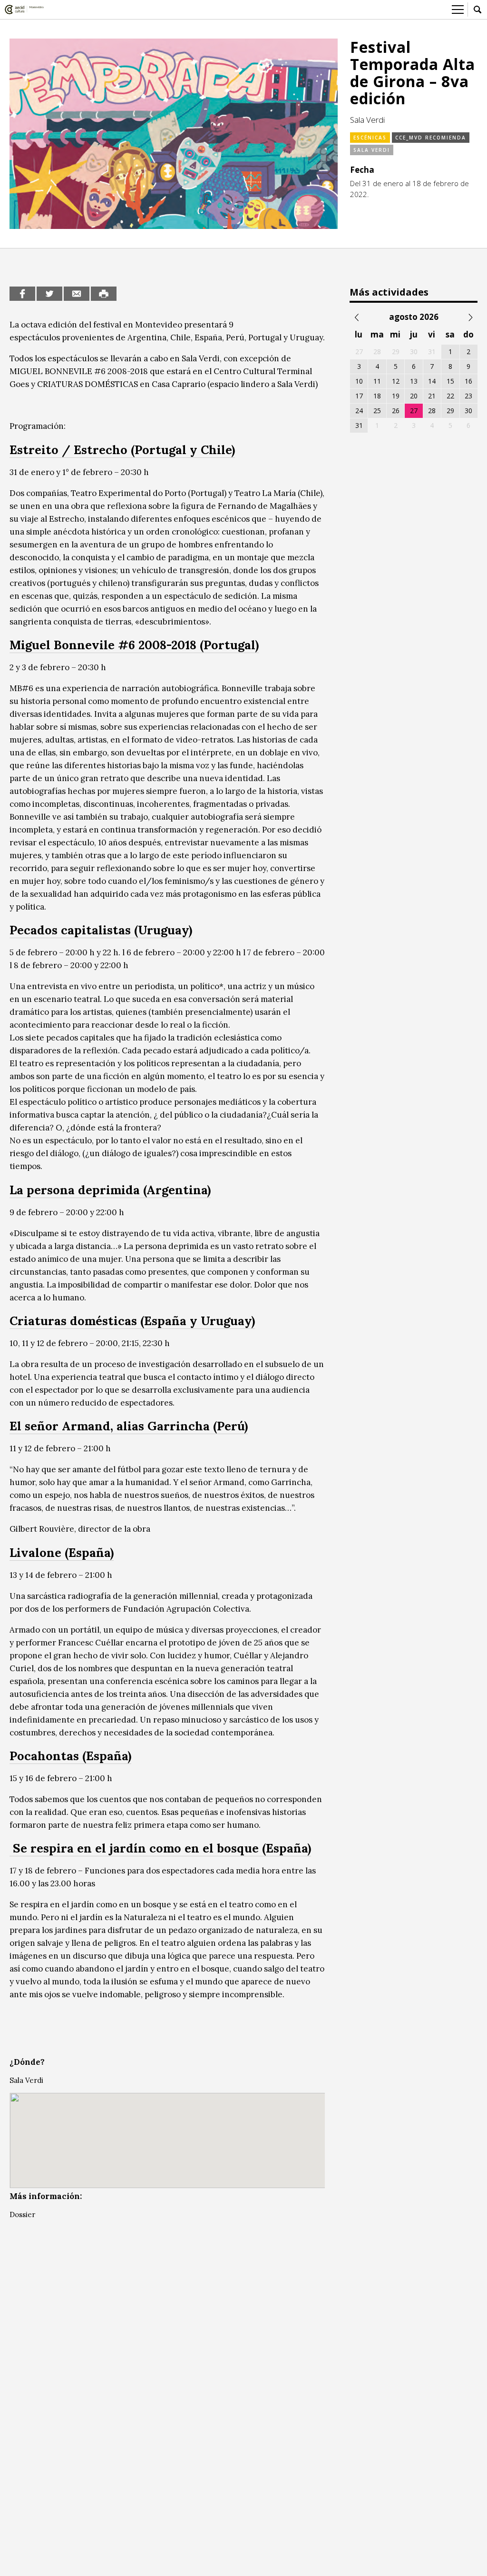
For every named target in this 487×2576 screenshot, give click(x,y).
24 (359, 411)
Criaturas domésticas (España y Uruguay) (132, 1321)
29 (450, 411)
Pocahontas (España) (70, 1756)
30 (468, 411)
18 (377, 396)
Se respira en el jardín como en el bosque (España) (160, 1848)
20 (414, 396)
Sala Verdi (372, 150)
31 (359, 425)
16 (468, 381)
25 (377, 411)
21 (432, 396)
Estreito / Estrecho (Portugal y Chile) (122, 450)
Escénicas (370, 138)
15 (450, 381)
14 (432, 381)
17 (359, 396)
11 (377, 381)
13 (414, 381)
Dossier (22, 2214)
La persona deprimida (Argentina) (110, 1190)
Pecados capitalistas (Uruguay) (101, 930)
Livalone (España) (62, 1552)
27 (414, 411)
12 (396, 381)
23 (468, 396)
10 (359, 381)
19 (396, 396)
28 (432, 411)
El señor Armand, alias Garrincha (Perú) (129, 1426)
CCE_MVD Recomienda (431, 138)
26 (396, 411)
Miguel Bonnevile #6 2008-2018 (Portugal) (134, 645)
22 (450, 396)
